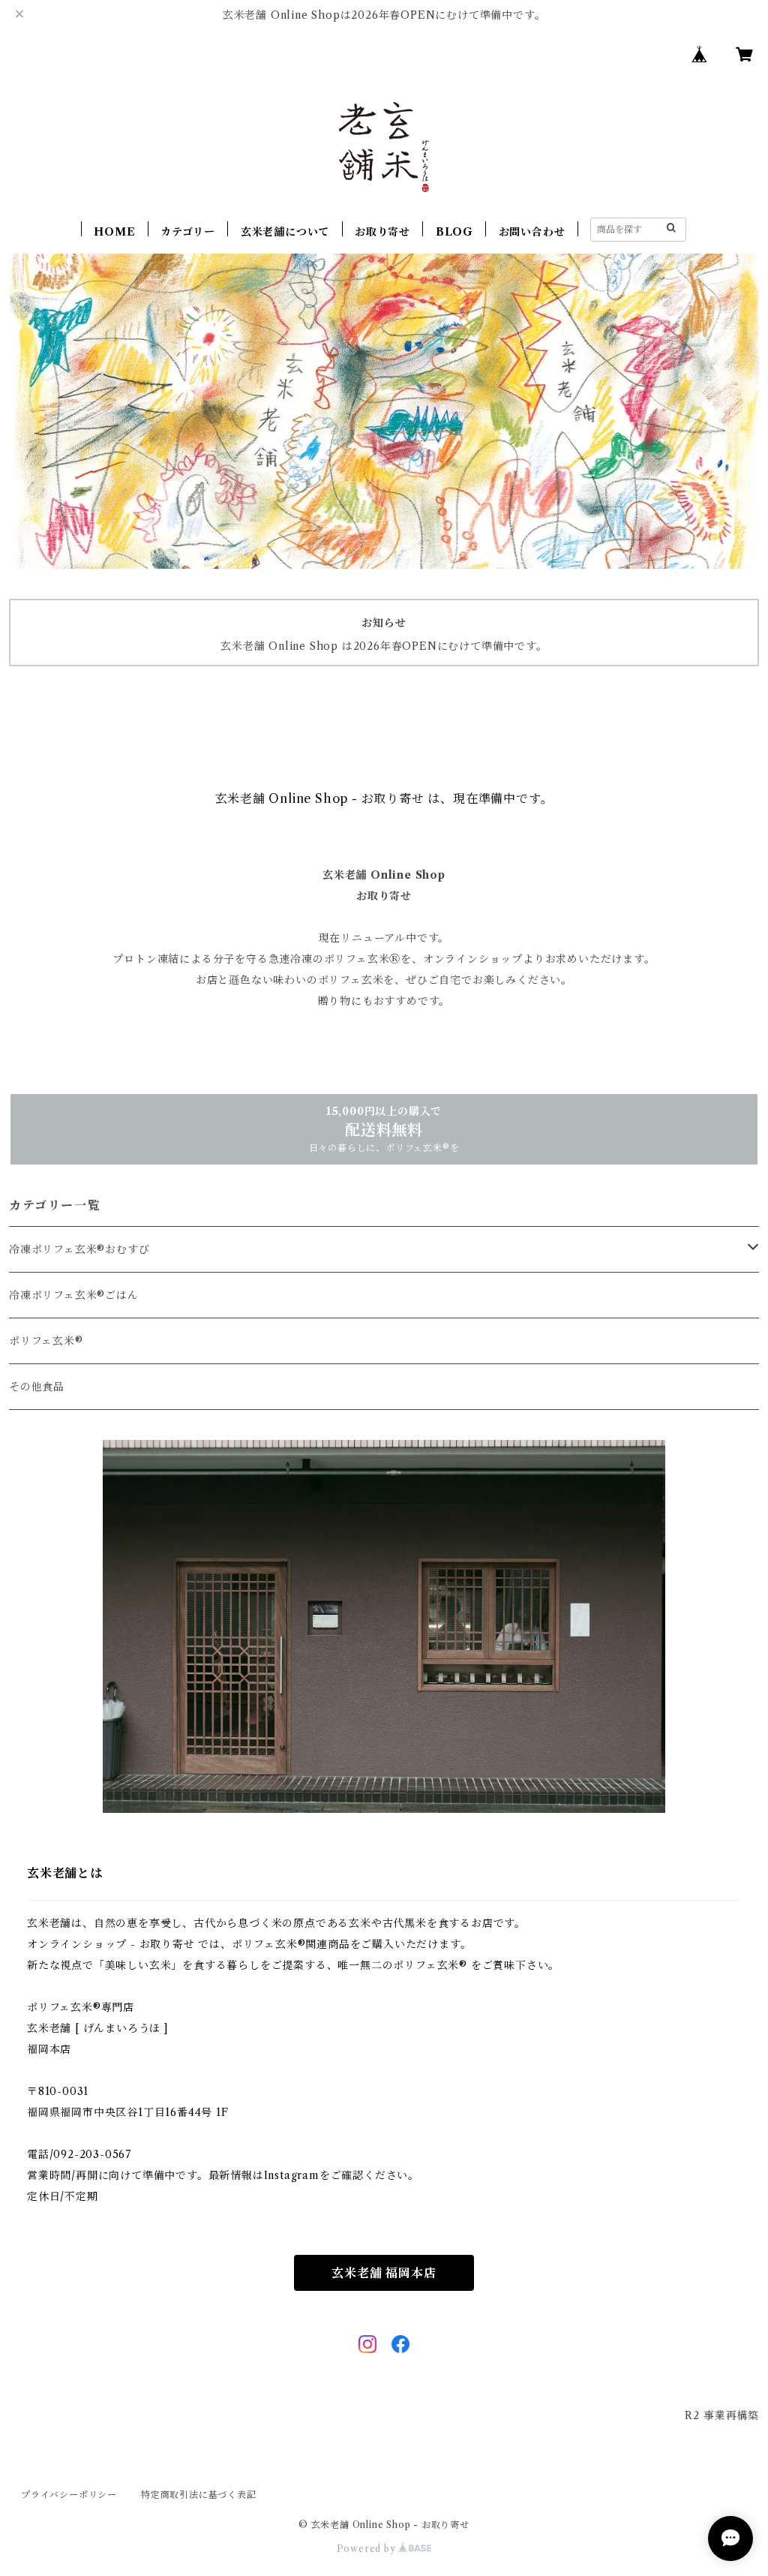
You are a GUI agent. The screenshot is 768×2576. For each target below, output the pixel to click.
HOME (114, 232)
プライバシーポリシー (69, 2495)
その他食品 (37, 1387)
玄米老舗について (285, 232)
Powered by (368, 2549)
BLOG (454, 232)
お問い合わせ (532, 232)
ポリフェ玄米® (46, 1341)
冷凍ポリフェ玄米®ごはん (74, 1295)
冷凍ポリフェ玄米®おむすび (79, 1249)
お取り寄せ (382, 232)
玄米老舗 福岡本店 (384, 2273)
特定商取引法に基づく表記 (199, 2495)
